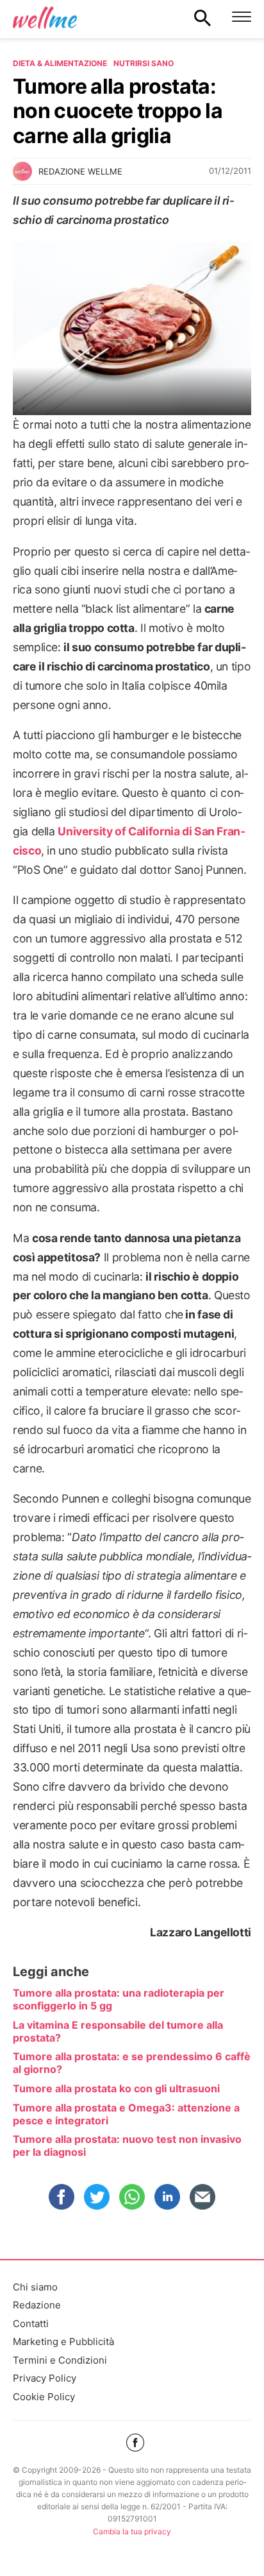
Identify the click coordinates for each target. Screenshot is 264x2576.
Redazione (37, 2305)
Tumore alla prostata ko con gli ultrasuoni (116, 2088)
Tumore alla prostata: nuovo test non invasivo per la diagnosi (127, 2145)
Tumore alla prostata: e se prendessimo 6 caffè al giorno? (132, 2063)
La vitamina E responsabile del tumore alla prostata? (118, 2031)
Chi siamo (35, 2287)
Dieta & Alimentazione (60, 63)
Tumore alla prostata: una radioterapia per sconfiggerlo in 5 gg (119, 1999)
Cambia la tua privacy (132, 2531)
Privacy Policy (45, 2378)
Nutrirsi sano (144, 63)
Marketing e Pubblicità (63, 2341)
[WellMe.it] (45, 17)
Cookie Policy (44, 2397)
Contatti (31, 2324)
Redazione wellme (80, 171)
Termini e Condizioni (60, 2360)
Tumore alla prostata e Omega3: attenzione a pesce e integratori (126, 2114)
